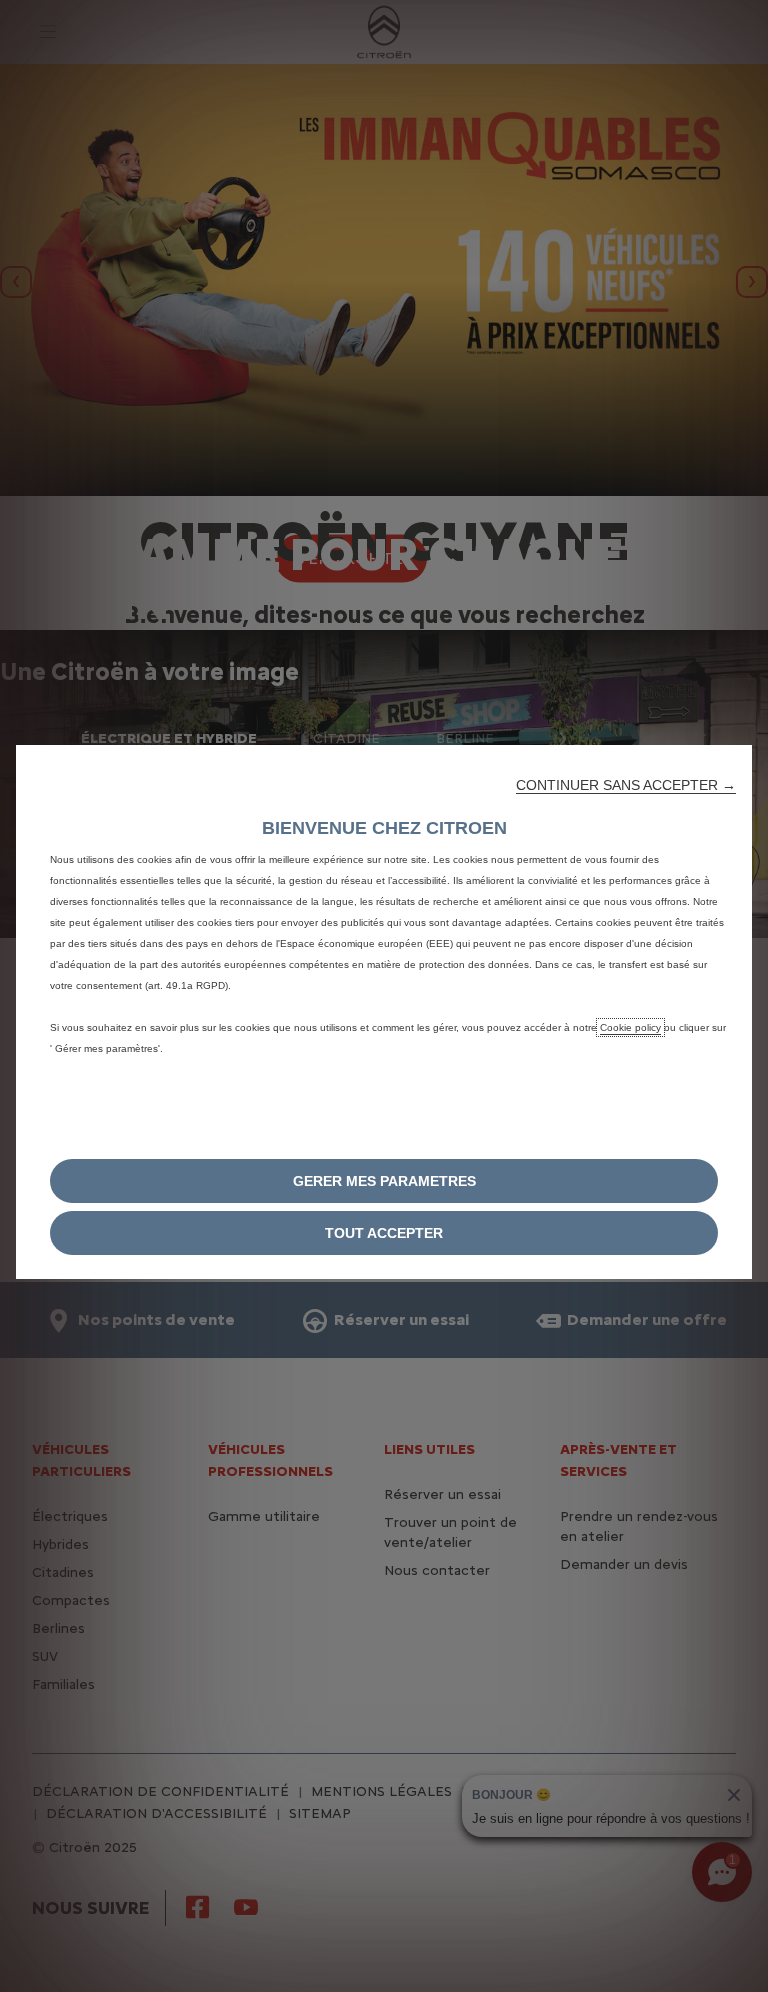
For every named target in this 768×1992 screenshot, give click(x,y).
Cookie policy (630, 1027)
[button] (626, 785)
